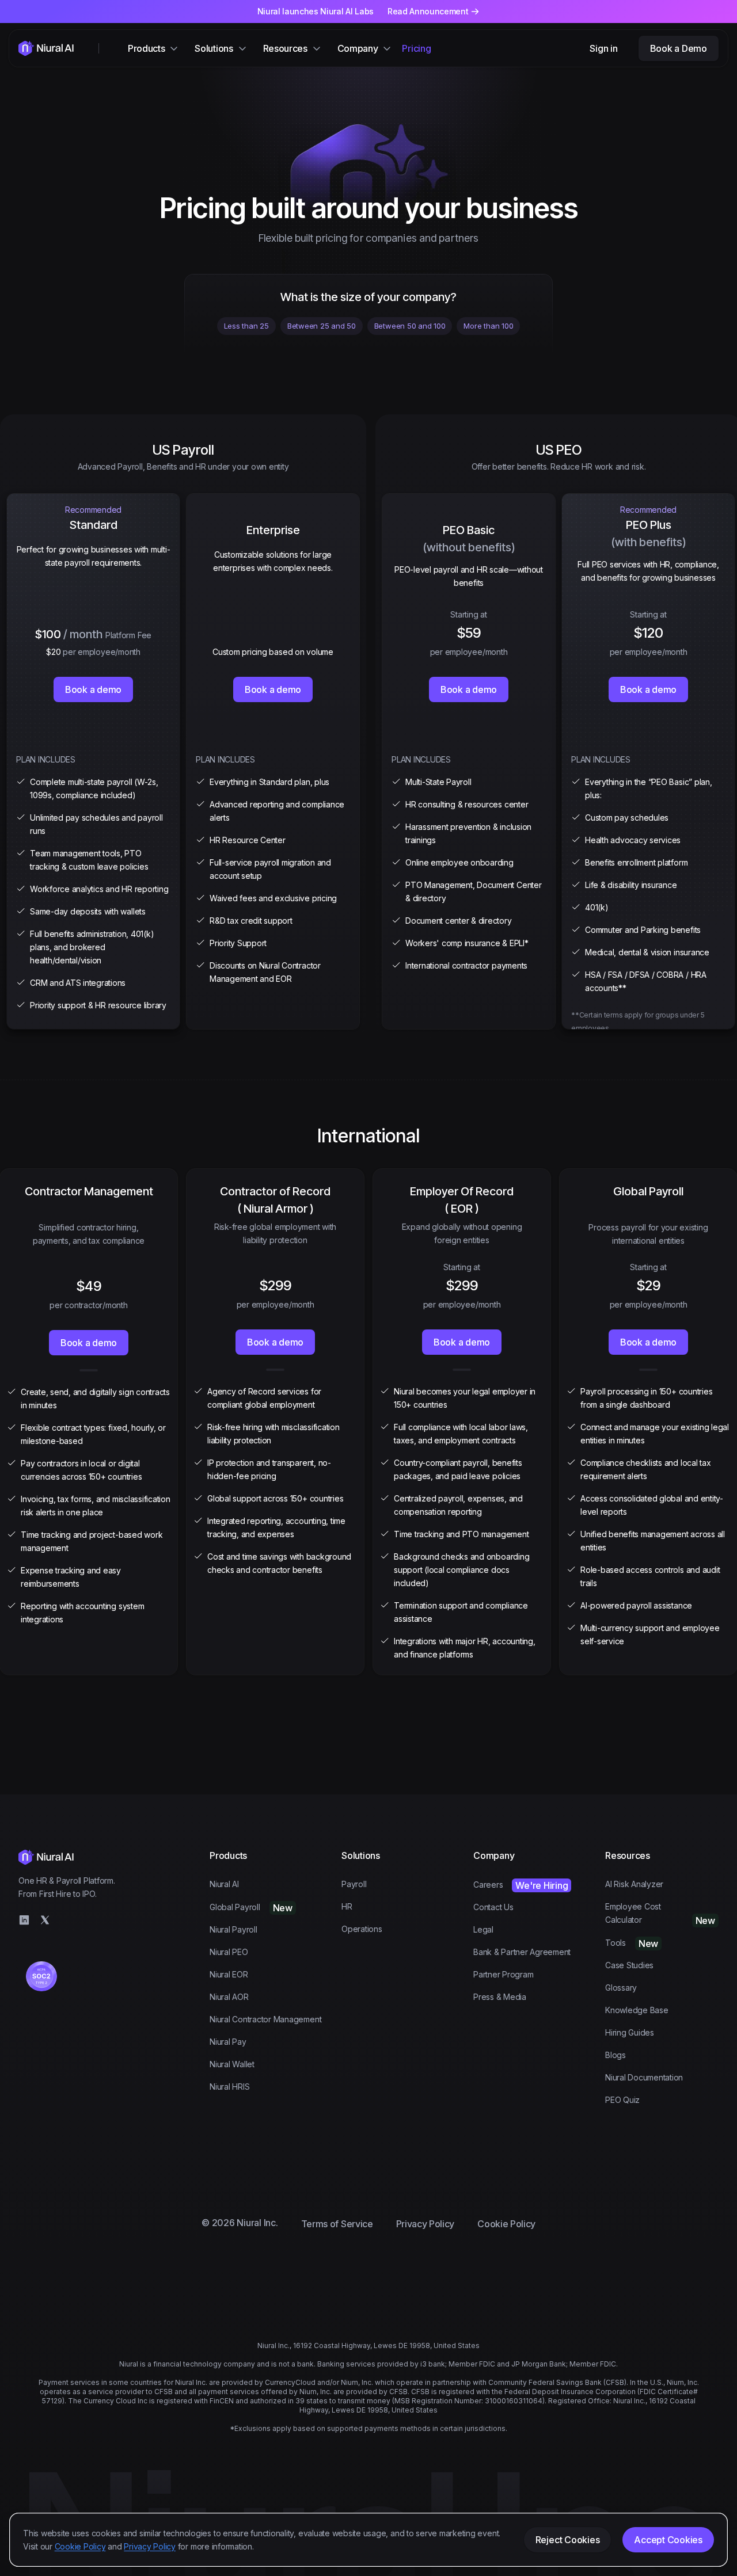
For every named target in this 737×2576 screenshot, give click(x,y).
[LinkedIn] (24, 1920)
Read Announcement (428, 11)
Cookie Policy (80, 2546)
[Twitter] (45, 1920)
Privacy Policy (150, 2546)
